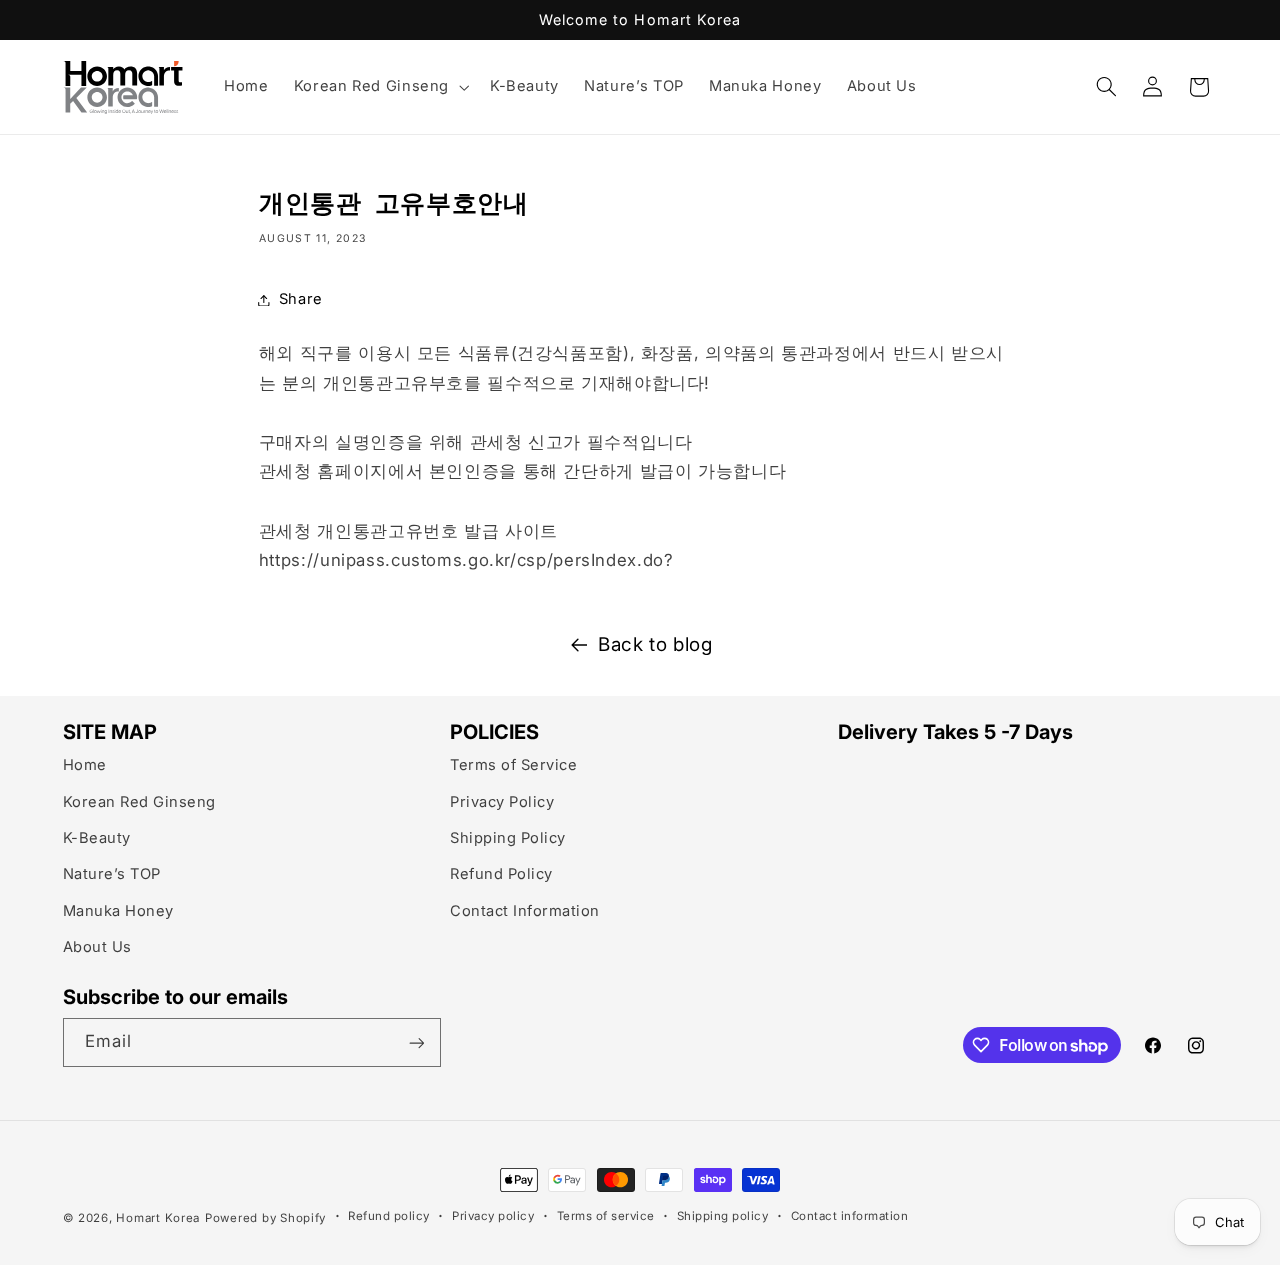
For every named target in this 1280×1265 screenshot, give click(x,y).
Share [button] (301, 299)
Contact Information (525, 910)
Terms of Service (513, 765)
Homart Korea (158, 1218)
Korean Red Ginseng (139, 801)
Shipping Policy (508, 837)
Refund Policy (501, 874)
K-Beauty (97, 837)
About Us (97, 947)
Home (85, 765)
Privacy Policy (502, 801)
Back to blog (655, 644)
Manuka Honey (118, 910)
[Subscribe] (416, 1042)
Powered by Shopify (265, 1218)
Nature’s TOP (112, 874)
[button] (379, 87)
